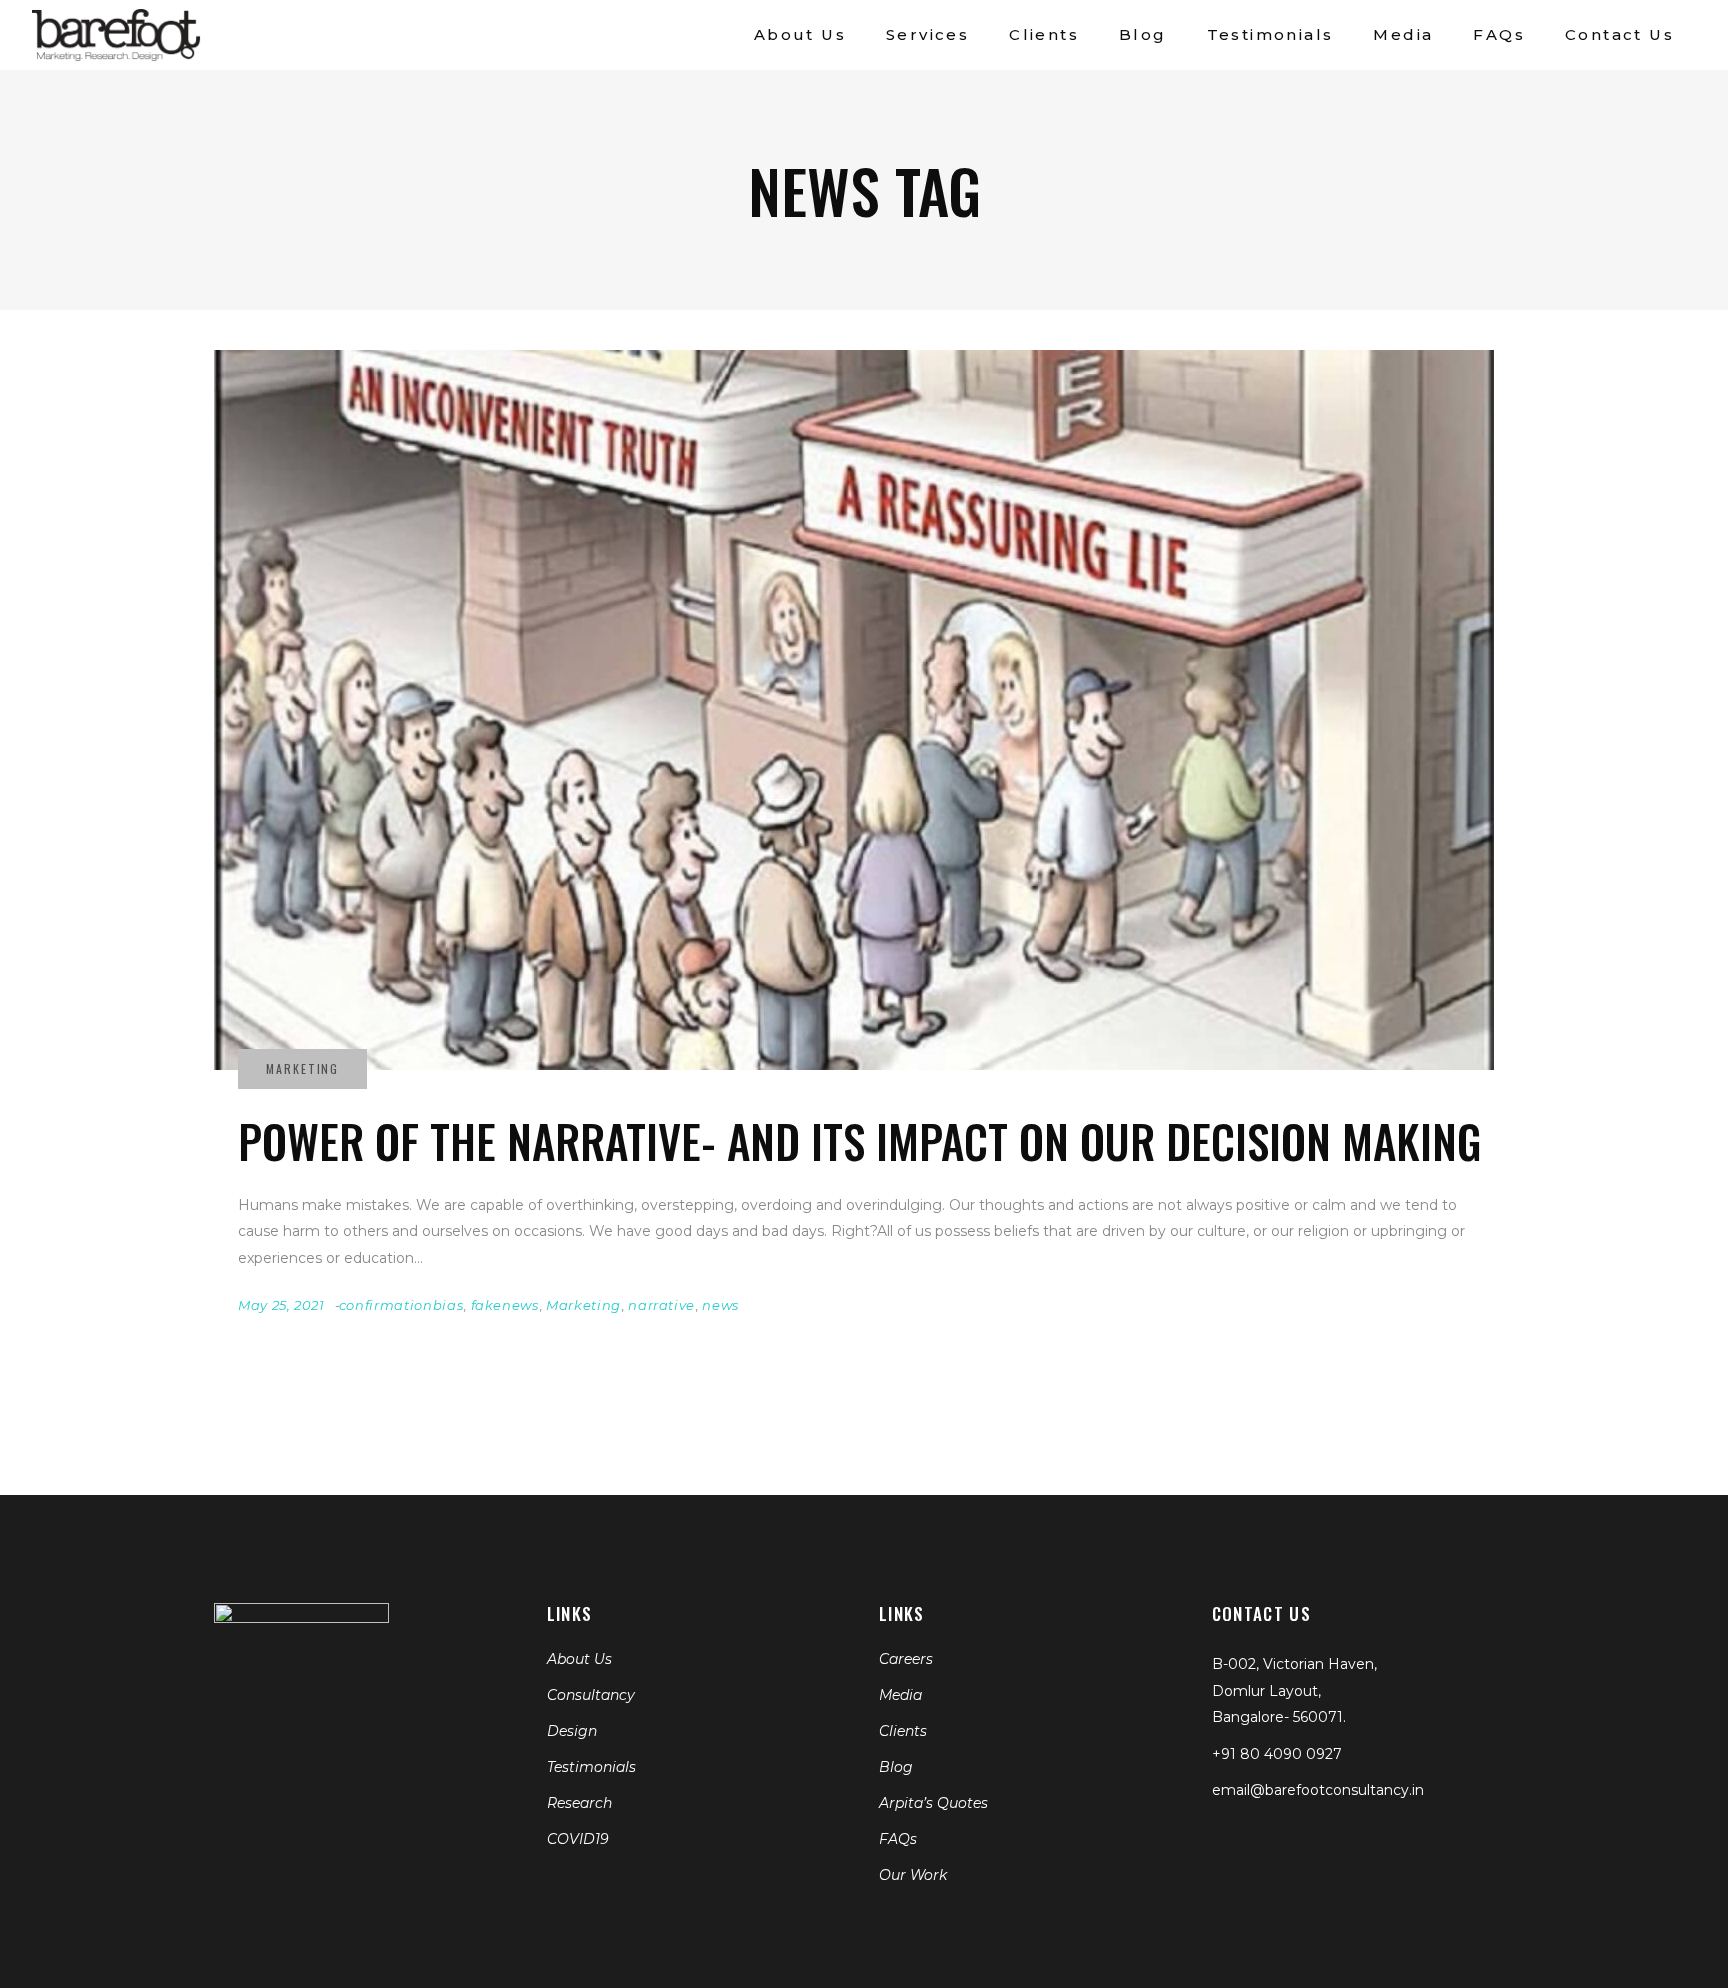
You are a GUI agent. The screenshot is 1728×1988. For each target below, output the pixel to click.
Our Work (913, 1875)
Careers (906, 1659)
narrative (661, 1305)
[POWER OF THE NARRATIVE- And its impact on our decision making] (854, 710)
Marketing (583, 1305)
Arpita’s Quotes (933, 1803)
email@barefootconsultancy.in (1318, 1790)
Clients (903, 1731)
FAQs (898, 1839)
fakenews (505, 1305)
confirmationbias (401, 1305)
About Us (579, 1659)
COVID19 (578, 1839)
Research (579, 1803)
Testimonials (591, 1767)
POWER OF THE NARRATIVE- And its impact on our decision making (860, 1140)
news (720, 1305)
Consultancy (591, 1695)
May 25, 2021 (281, 1305)
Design (572, 1731)
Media (900, 1695)
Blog (896, 1767)
